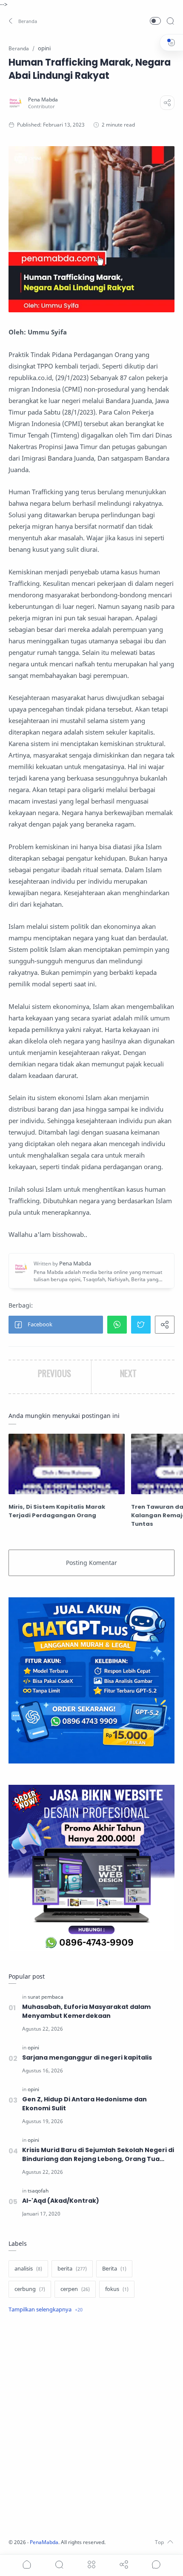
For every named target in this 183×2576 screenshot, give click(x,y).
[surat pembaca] (46, 1997)
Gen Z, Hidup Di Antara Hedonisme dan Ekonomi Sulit (84, 2104)
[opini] (33, 2047)
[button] (23, 21)
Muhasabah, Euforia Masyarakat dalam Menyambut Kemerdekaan (86, 2011)
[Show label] (46, 2310)
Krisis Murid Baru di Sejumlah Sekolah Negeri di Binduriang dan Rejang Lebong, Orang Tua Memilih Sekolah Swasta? (98, 2155)
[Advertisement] (91, 2427)
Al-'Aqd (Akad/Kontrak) (61, 2201)
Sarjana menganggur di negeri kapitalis (87, 2057)
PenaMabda (44, 2542)
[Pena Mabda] (43, 99)
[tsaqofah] (38, 2191)
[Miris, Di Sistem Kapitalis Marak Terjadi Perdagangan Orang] (67, 1464)
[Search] (170, 21)
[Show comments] (156, 2564)
